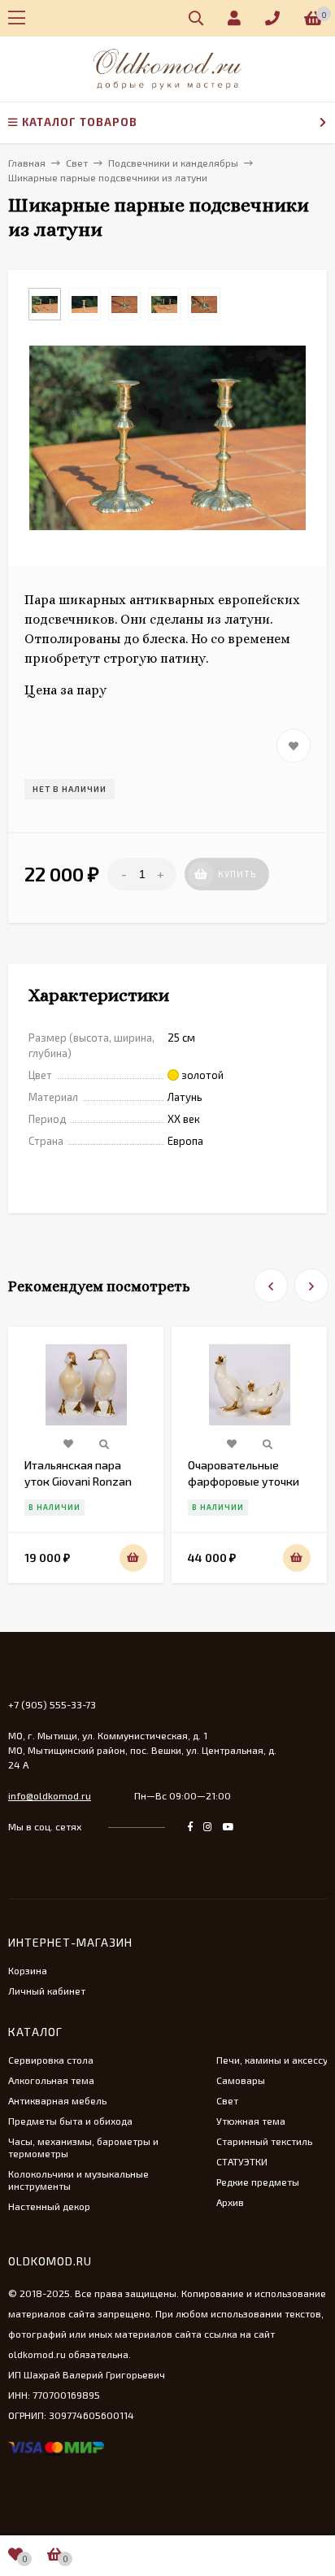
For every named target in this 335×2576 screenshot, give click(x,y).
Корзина (28, 1970)
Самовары (241, 2080)
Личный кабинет (47, 1991)
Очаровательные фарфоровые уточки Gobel (244, 1481)
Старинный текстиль (264, 2141)
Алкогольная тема (51, 2080)
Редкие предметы (258, 2182)
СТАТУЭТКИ (242, 2161)
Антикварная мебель (57, 2100)
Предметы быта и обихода (70, 2121)
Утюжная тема (251, 2121)
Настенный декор (49, 2206)
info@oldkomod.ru (50, 1795)
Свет (227, 2100)
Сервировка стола (51, 2060)
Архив (230, 2202)
